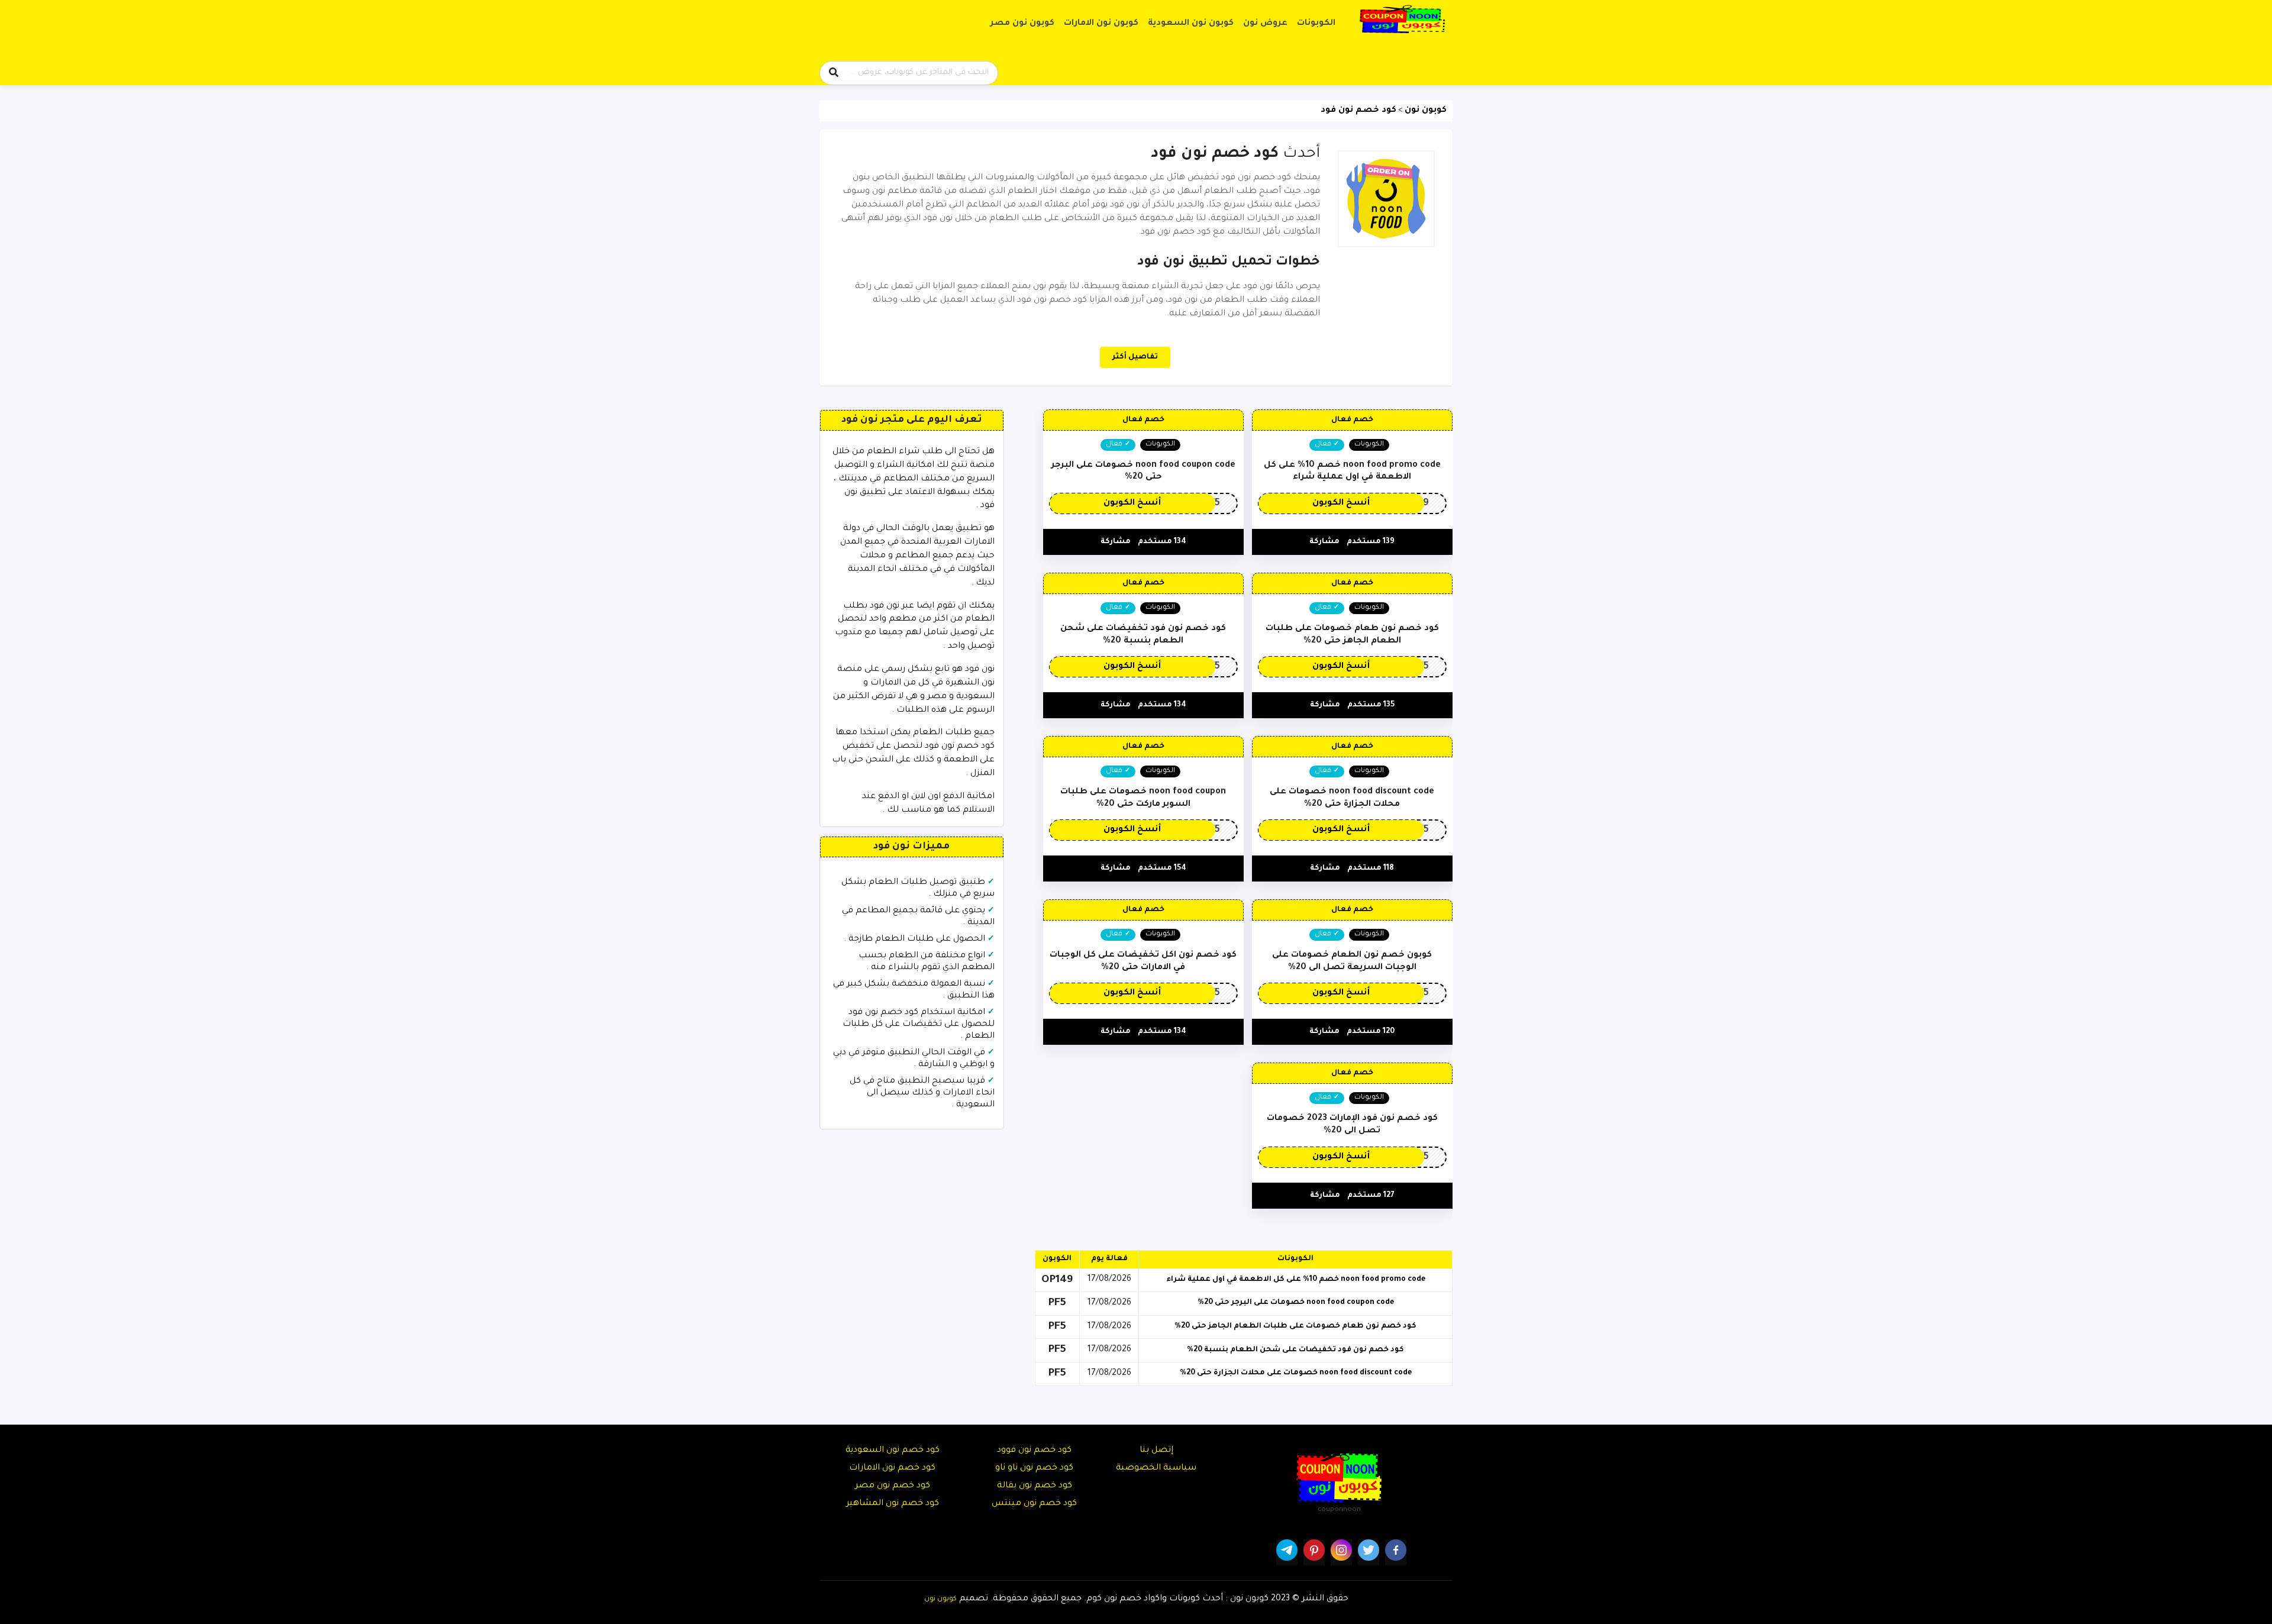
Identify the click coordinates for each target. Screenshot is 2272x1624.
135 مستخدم (1371, 705)
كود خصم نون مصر (893, 1486)
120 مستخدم (1371, 1032)
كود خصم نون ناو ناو (1034, 1468)
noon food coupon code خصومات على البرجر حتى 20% (1296, 1303)
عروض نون (1265, 24)
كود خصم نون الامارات (892, 1468)
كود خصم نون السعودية (893, 1451)
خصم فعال (1352, 420)
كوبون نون (940, 1599)
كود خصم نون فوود (1034, 1451)
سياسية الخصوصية (1156, 1468)
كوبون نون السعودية (1191, 24)
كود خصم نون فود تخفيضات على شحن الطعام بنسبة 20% (1295, 1350)
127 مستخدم (1371, 1196)
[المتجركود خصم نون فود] (1386, 199)
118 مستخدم (1371, 868)
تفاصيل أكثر (1135, 357)
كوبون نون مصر (1022, 24)
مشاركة (1324, 542)
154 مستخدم (1162, 868)
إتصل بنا (1156, 1451)
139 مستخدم (1371, 542)
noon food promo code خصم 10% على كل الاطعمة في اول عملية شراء (1296, 1280)
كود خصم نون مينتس (1034, 1504)
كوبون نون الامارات (1101, 24)
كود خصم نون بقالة (1035, 1486)
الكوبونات (1316, 24)
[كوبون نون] (1402, 20)
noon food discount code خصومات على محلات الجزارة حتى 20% (1296, 1373)
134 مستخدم (1162, 542)
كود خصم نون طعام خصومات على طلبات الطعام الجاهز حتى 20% (1295, 1326)
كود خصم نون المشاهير (893, 1504)
